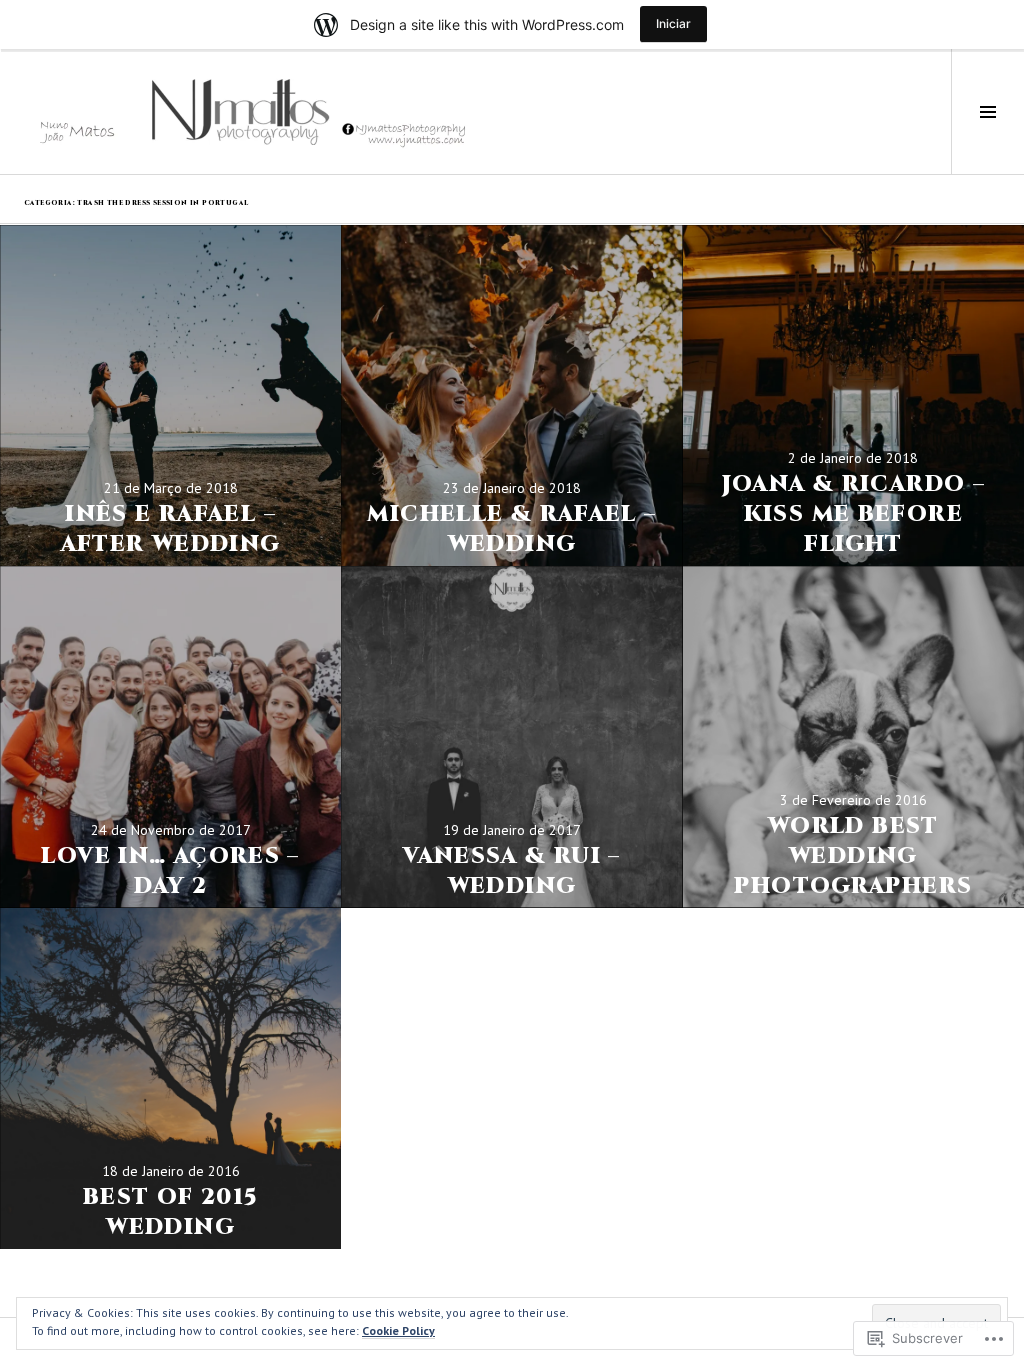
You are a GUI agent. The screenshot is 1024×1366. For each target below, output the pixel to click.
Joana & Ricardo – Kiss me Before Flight (853, 514)
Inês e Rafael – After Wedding (171, 529)
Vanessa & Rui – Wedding (512, 871)
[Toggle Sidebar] (987, 111)
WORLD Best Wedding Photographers (853, 856)
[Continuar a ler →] (170, 395)
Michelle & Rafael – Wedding (511, 529)
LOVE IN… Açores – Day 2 (170, 871)
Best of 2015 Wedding (171, 1212)
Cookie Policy (398, 1330)
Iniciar (673, 23)
